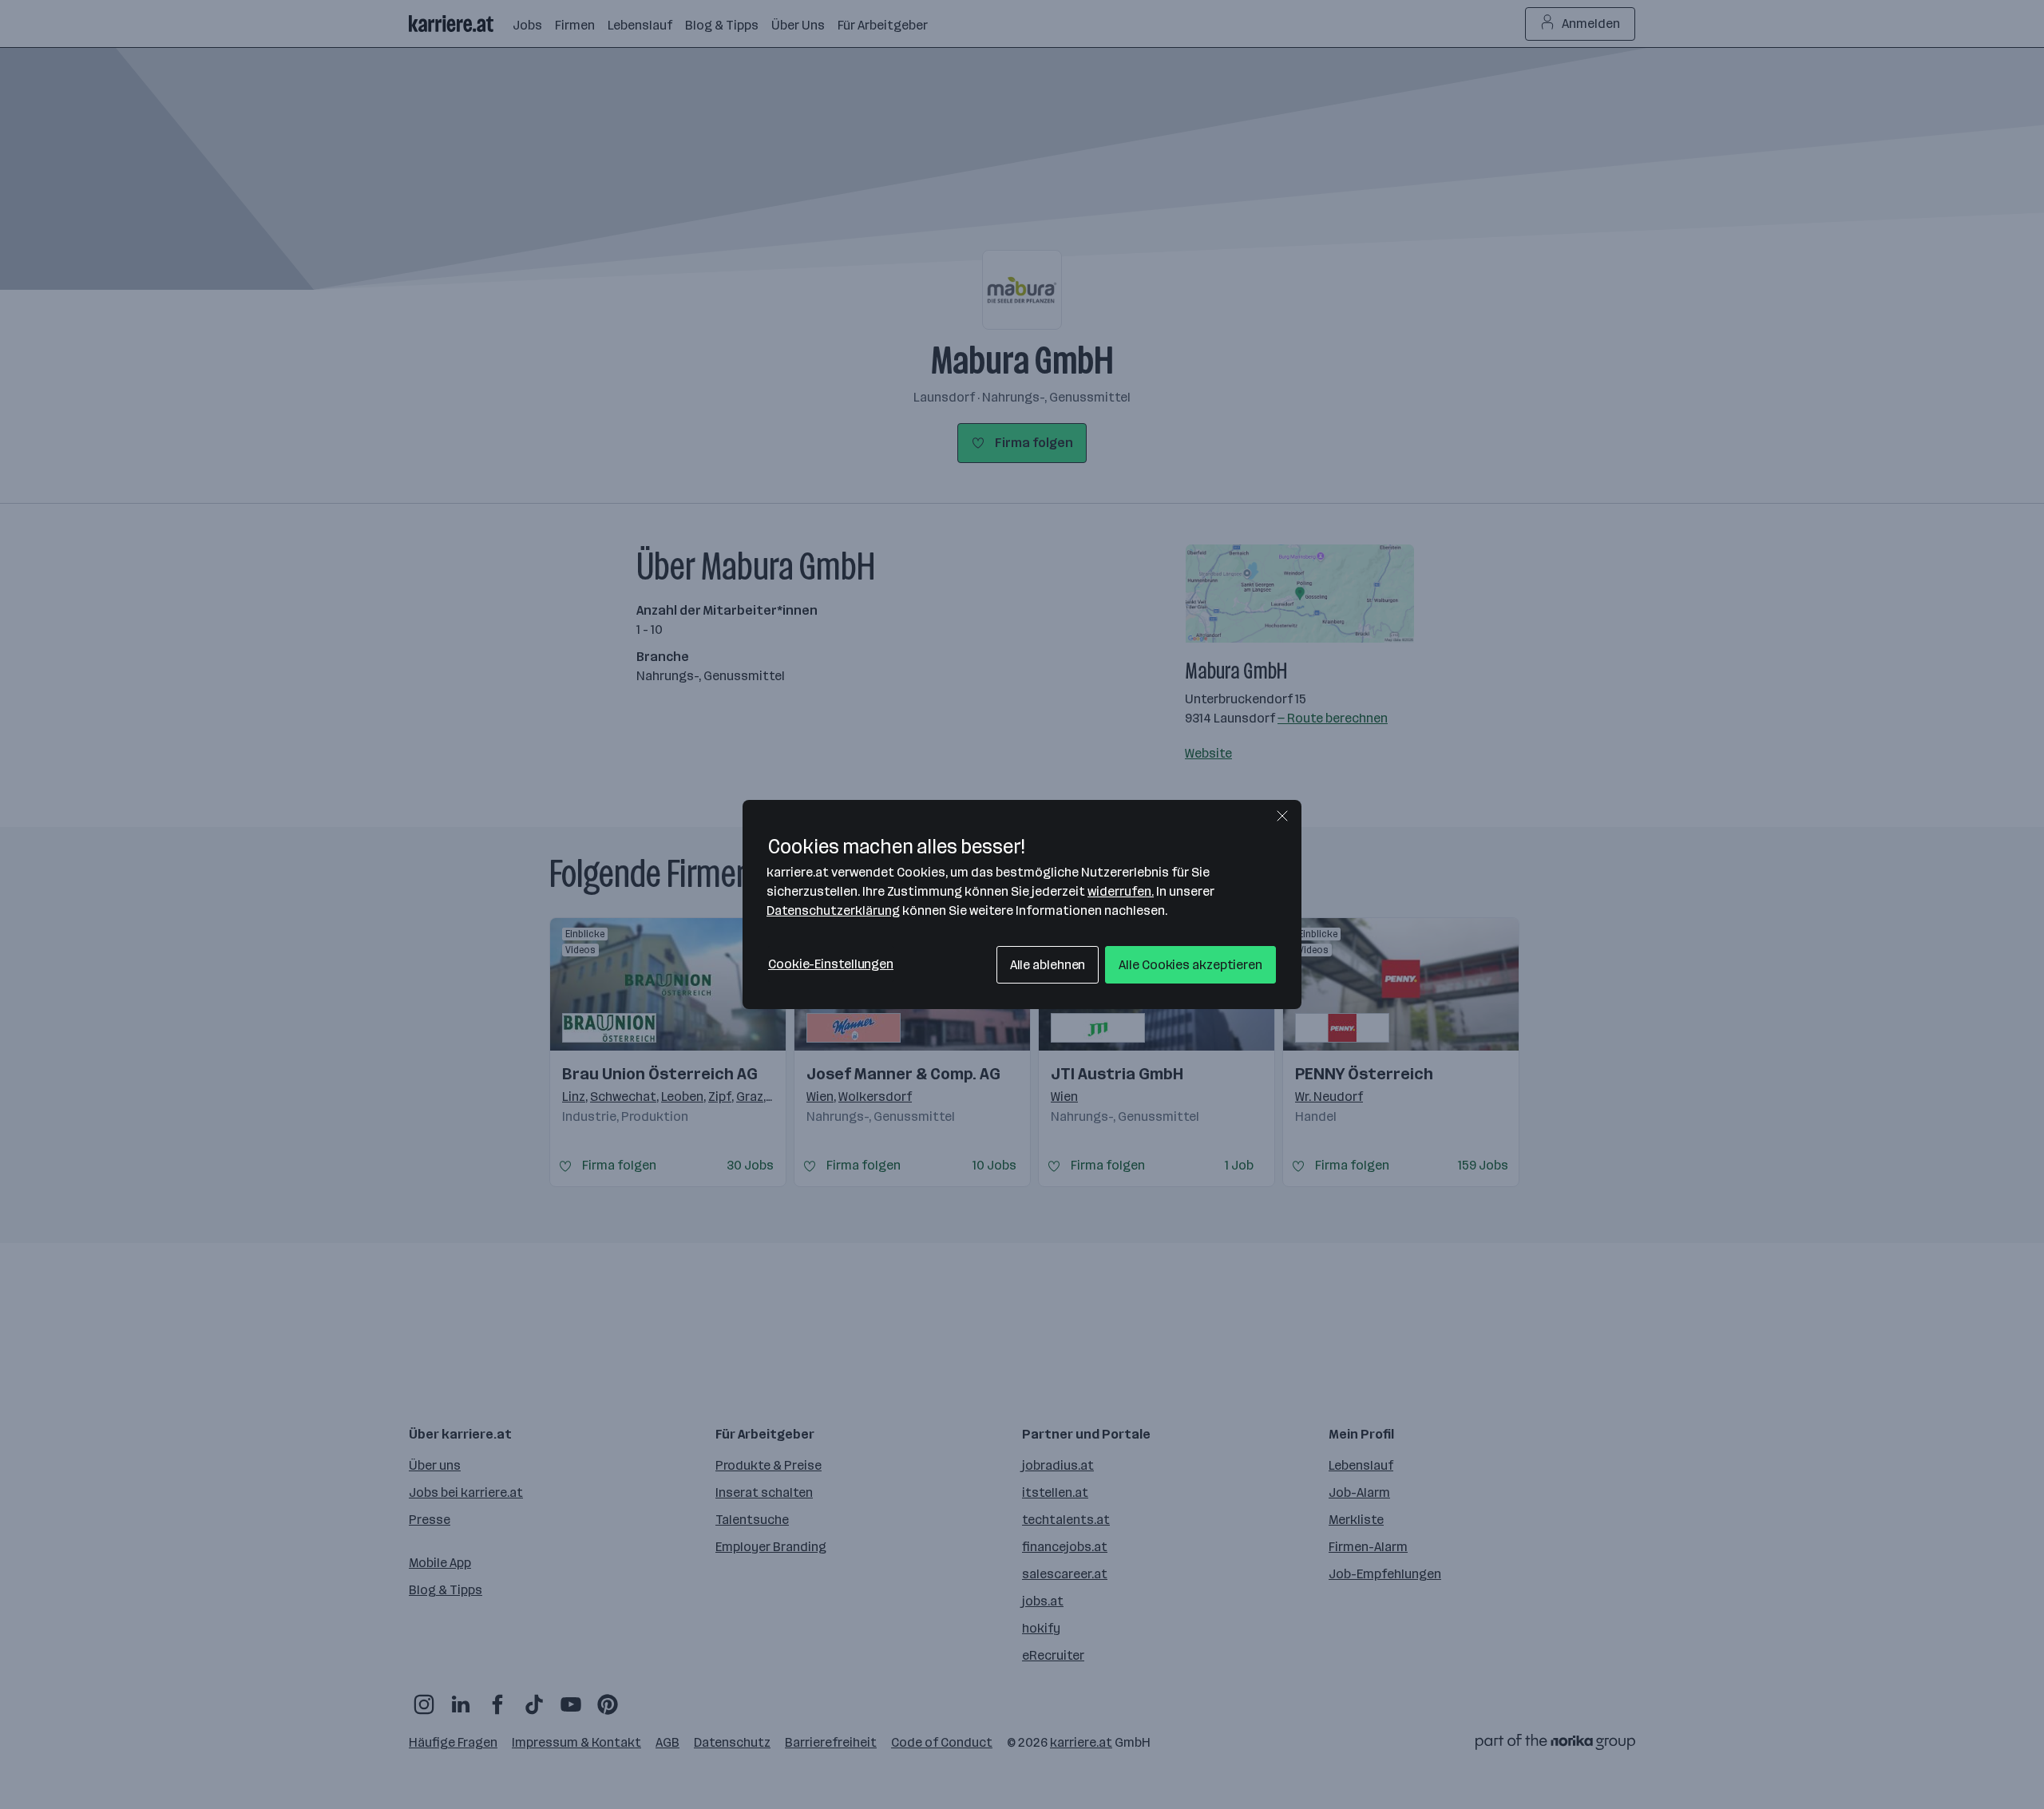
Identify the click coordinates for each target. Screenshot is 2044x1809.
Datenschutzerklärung (833, 910)
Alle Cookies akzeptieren (1190, 965)
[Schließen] (1282, 816)
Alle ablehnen (1048, 965)
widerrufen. (1121, 891)
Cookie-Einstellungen (831, 964)
